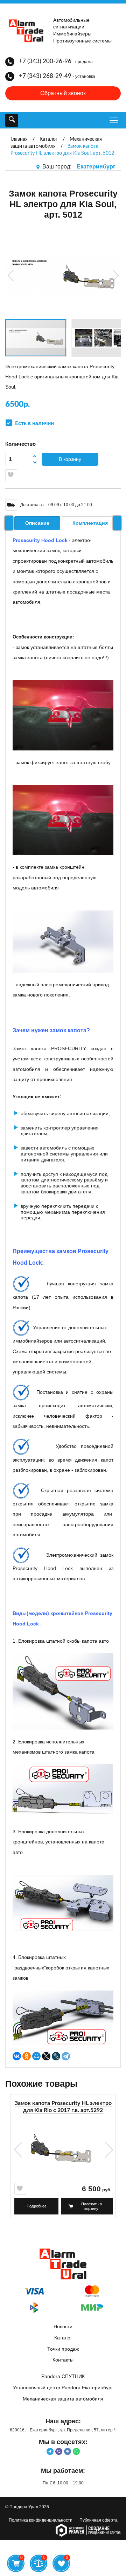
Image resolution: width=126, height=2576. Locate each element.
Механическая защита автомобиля (63, 2399)
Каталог (63, 2338)
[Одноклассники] (27, 2056)
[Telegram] (66, 2056)
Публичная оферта (99, 2520)
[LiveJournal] (56, 2056)
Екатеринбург (96, 167)
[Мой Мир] (36, 2056)
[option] (63, 2159)
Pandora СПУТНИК (63, 2376)
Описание (37, 523)
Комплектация (90, 523)
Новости (63, 2326)
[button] (12, 276)
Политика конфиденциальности (41, 2520)
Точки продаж (63, 2349)
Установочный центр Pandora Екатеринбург (63, 2388)
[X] (46, 2056)
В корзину (70, 459)
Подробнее (37, 2206)
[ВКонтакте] (17, 2056)
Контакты (63, 2360)
